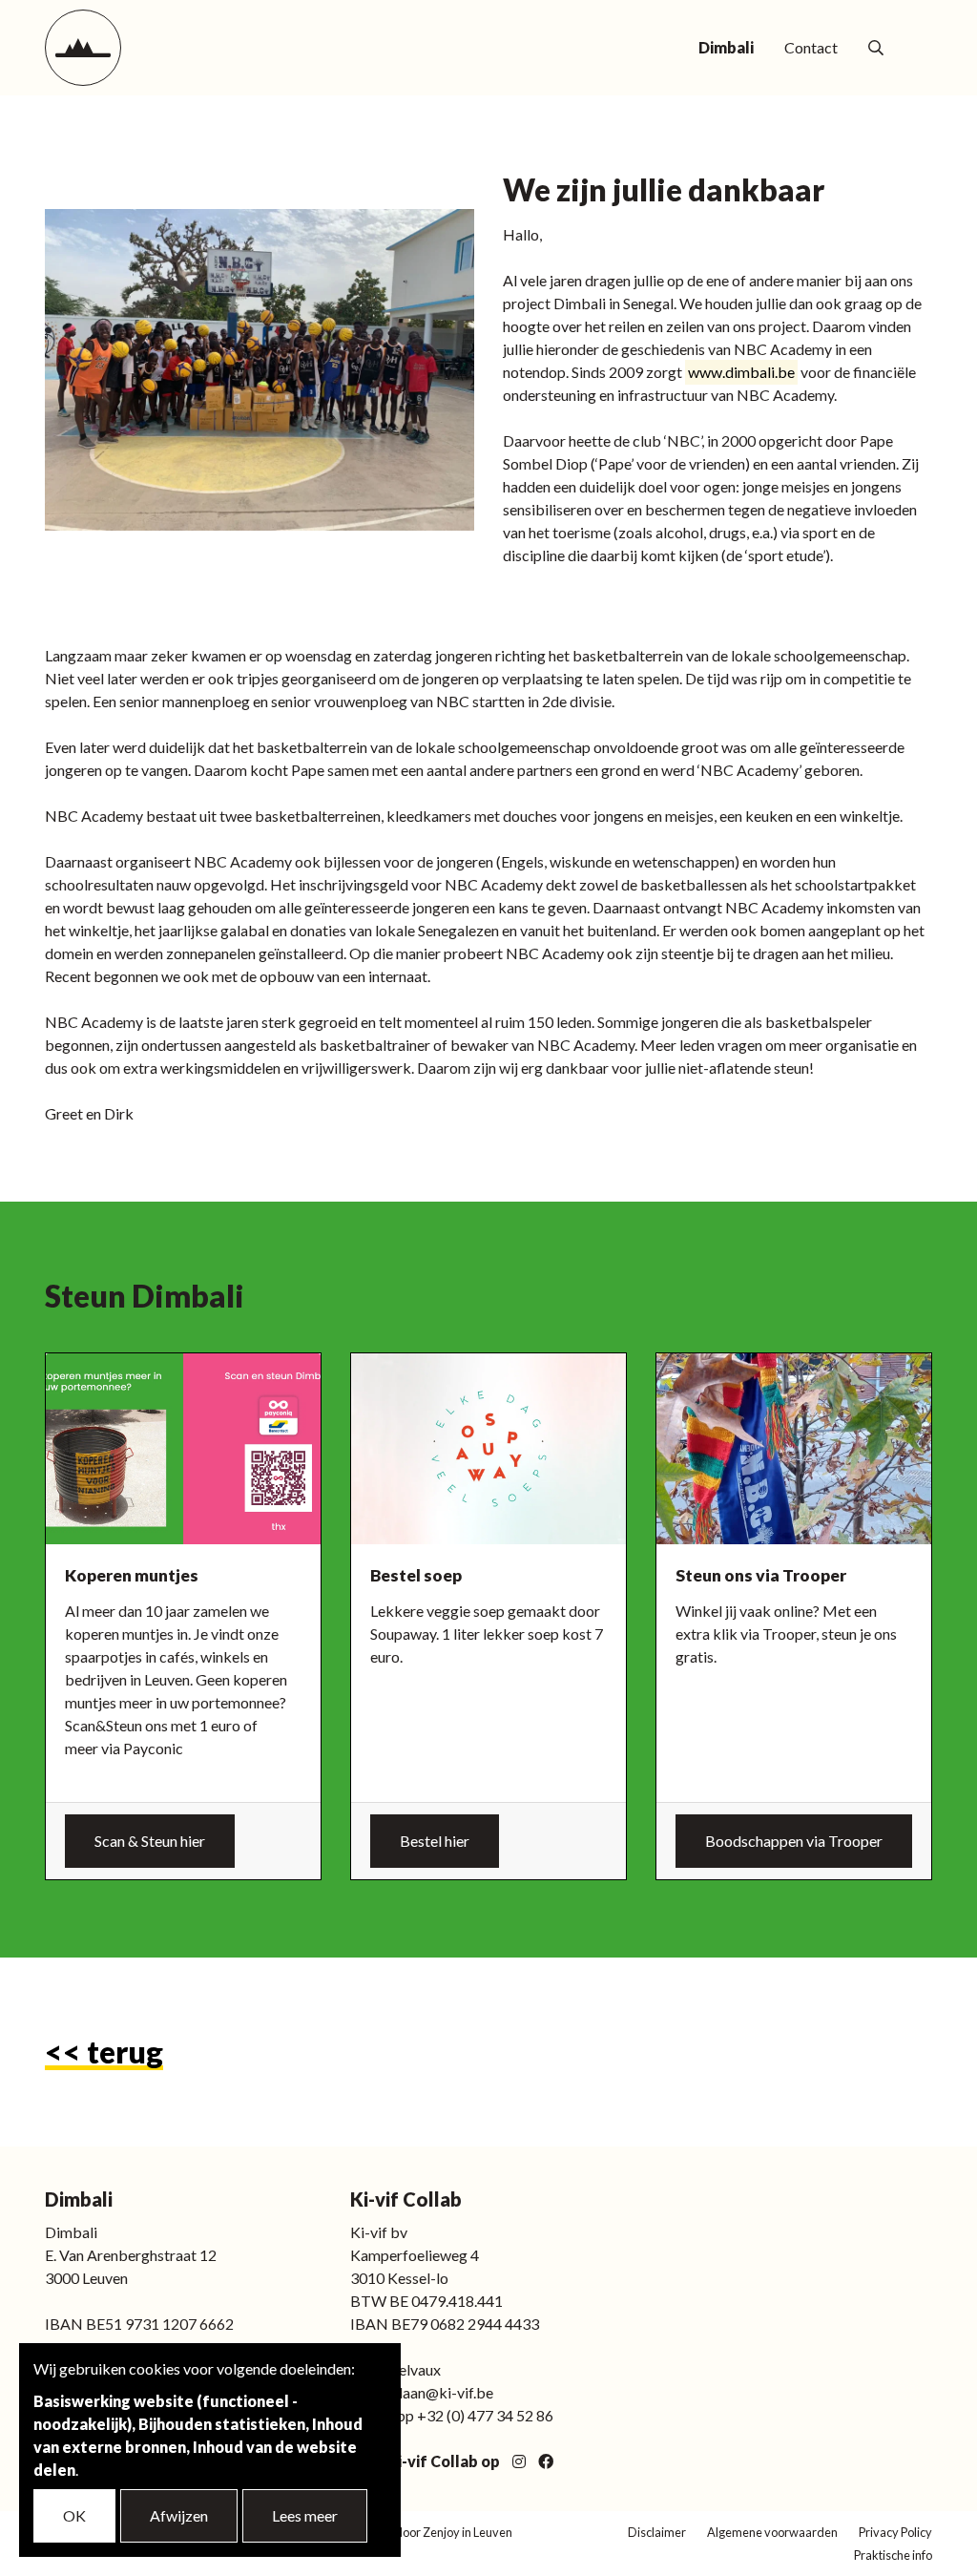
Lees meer (305, 2515)
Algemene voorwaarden (772, 2532)
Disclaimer (657, 2532)
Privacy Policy (895, 2532)
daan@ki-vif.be (444, 2392)
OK (74, 2515)
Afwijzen (179, 2515)
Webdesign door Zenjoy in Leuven (422, 2532)
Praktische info (893, 2555)
